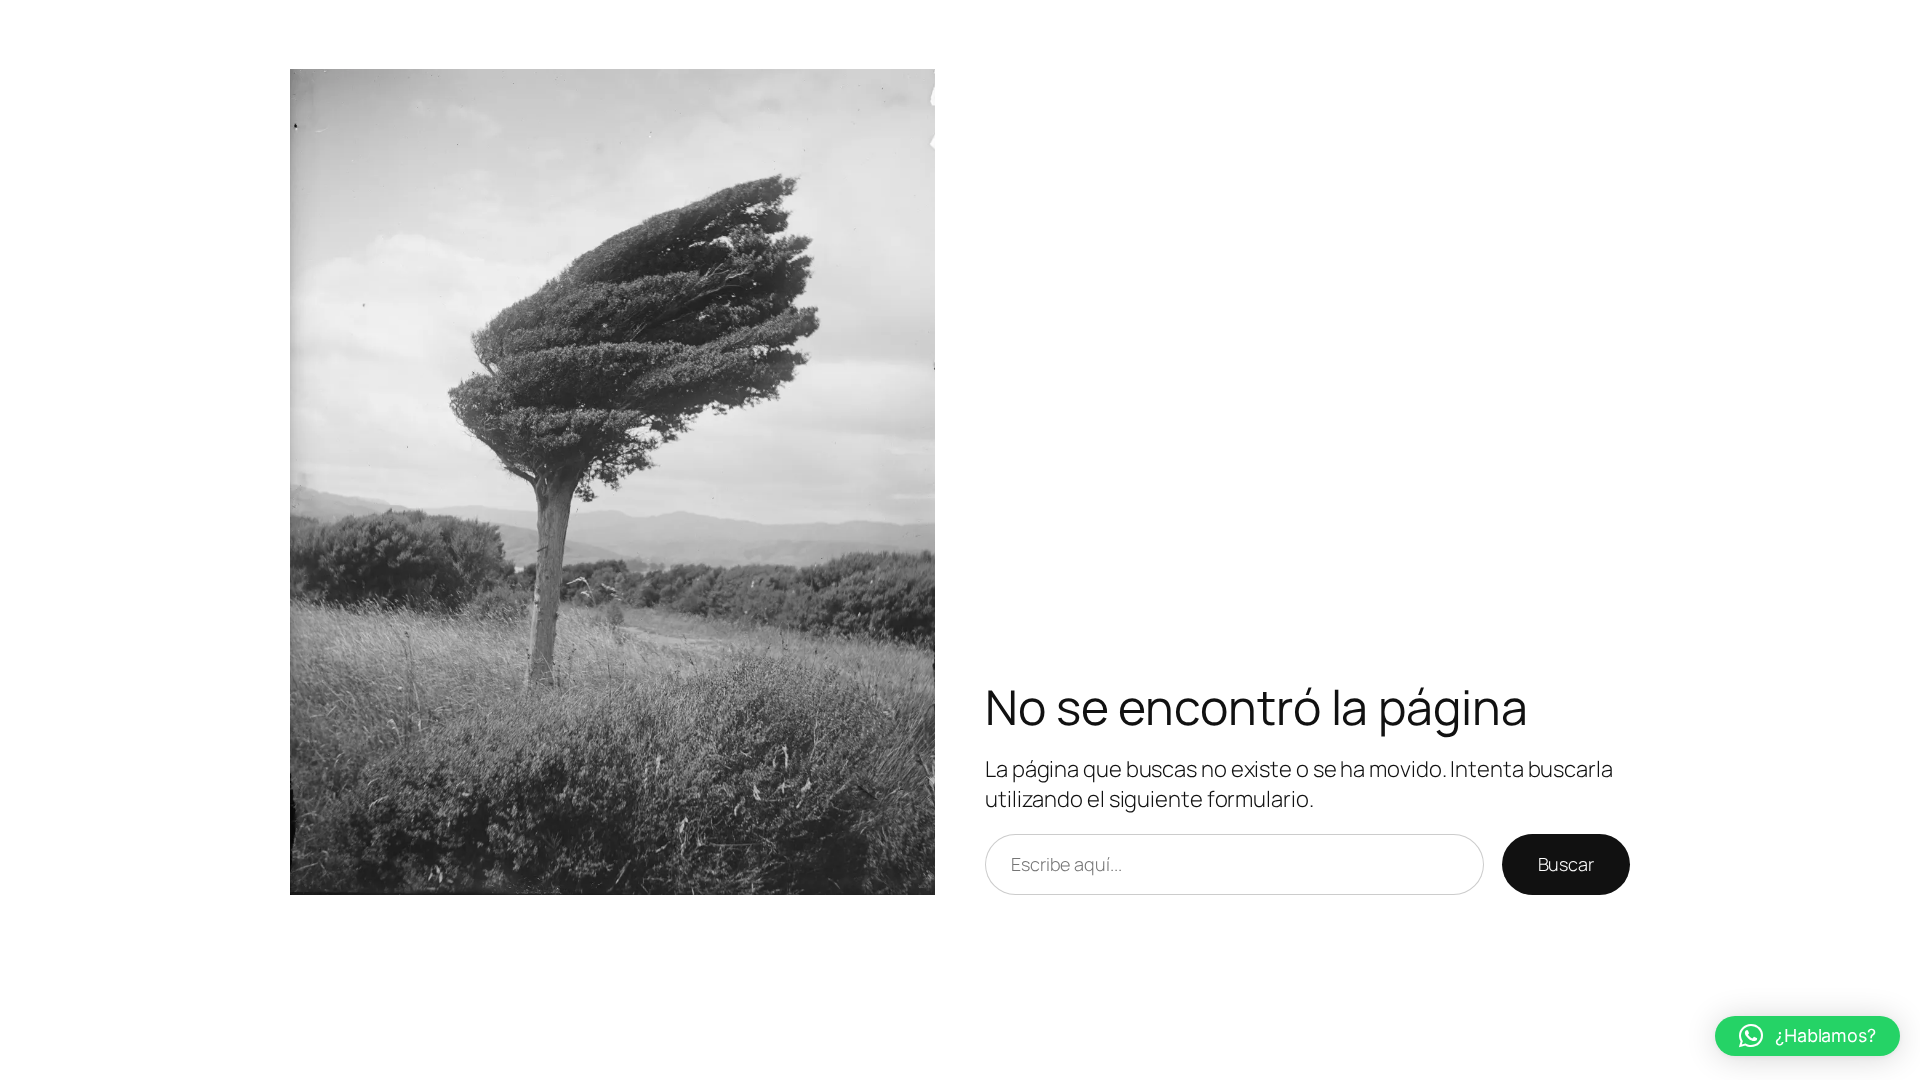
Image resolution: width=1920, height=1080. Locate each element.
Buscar (1566, 864)
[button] (1807, 1036)
